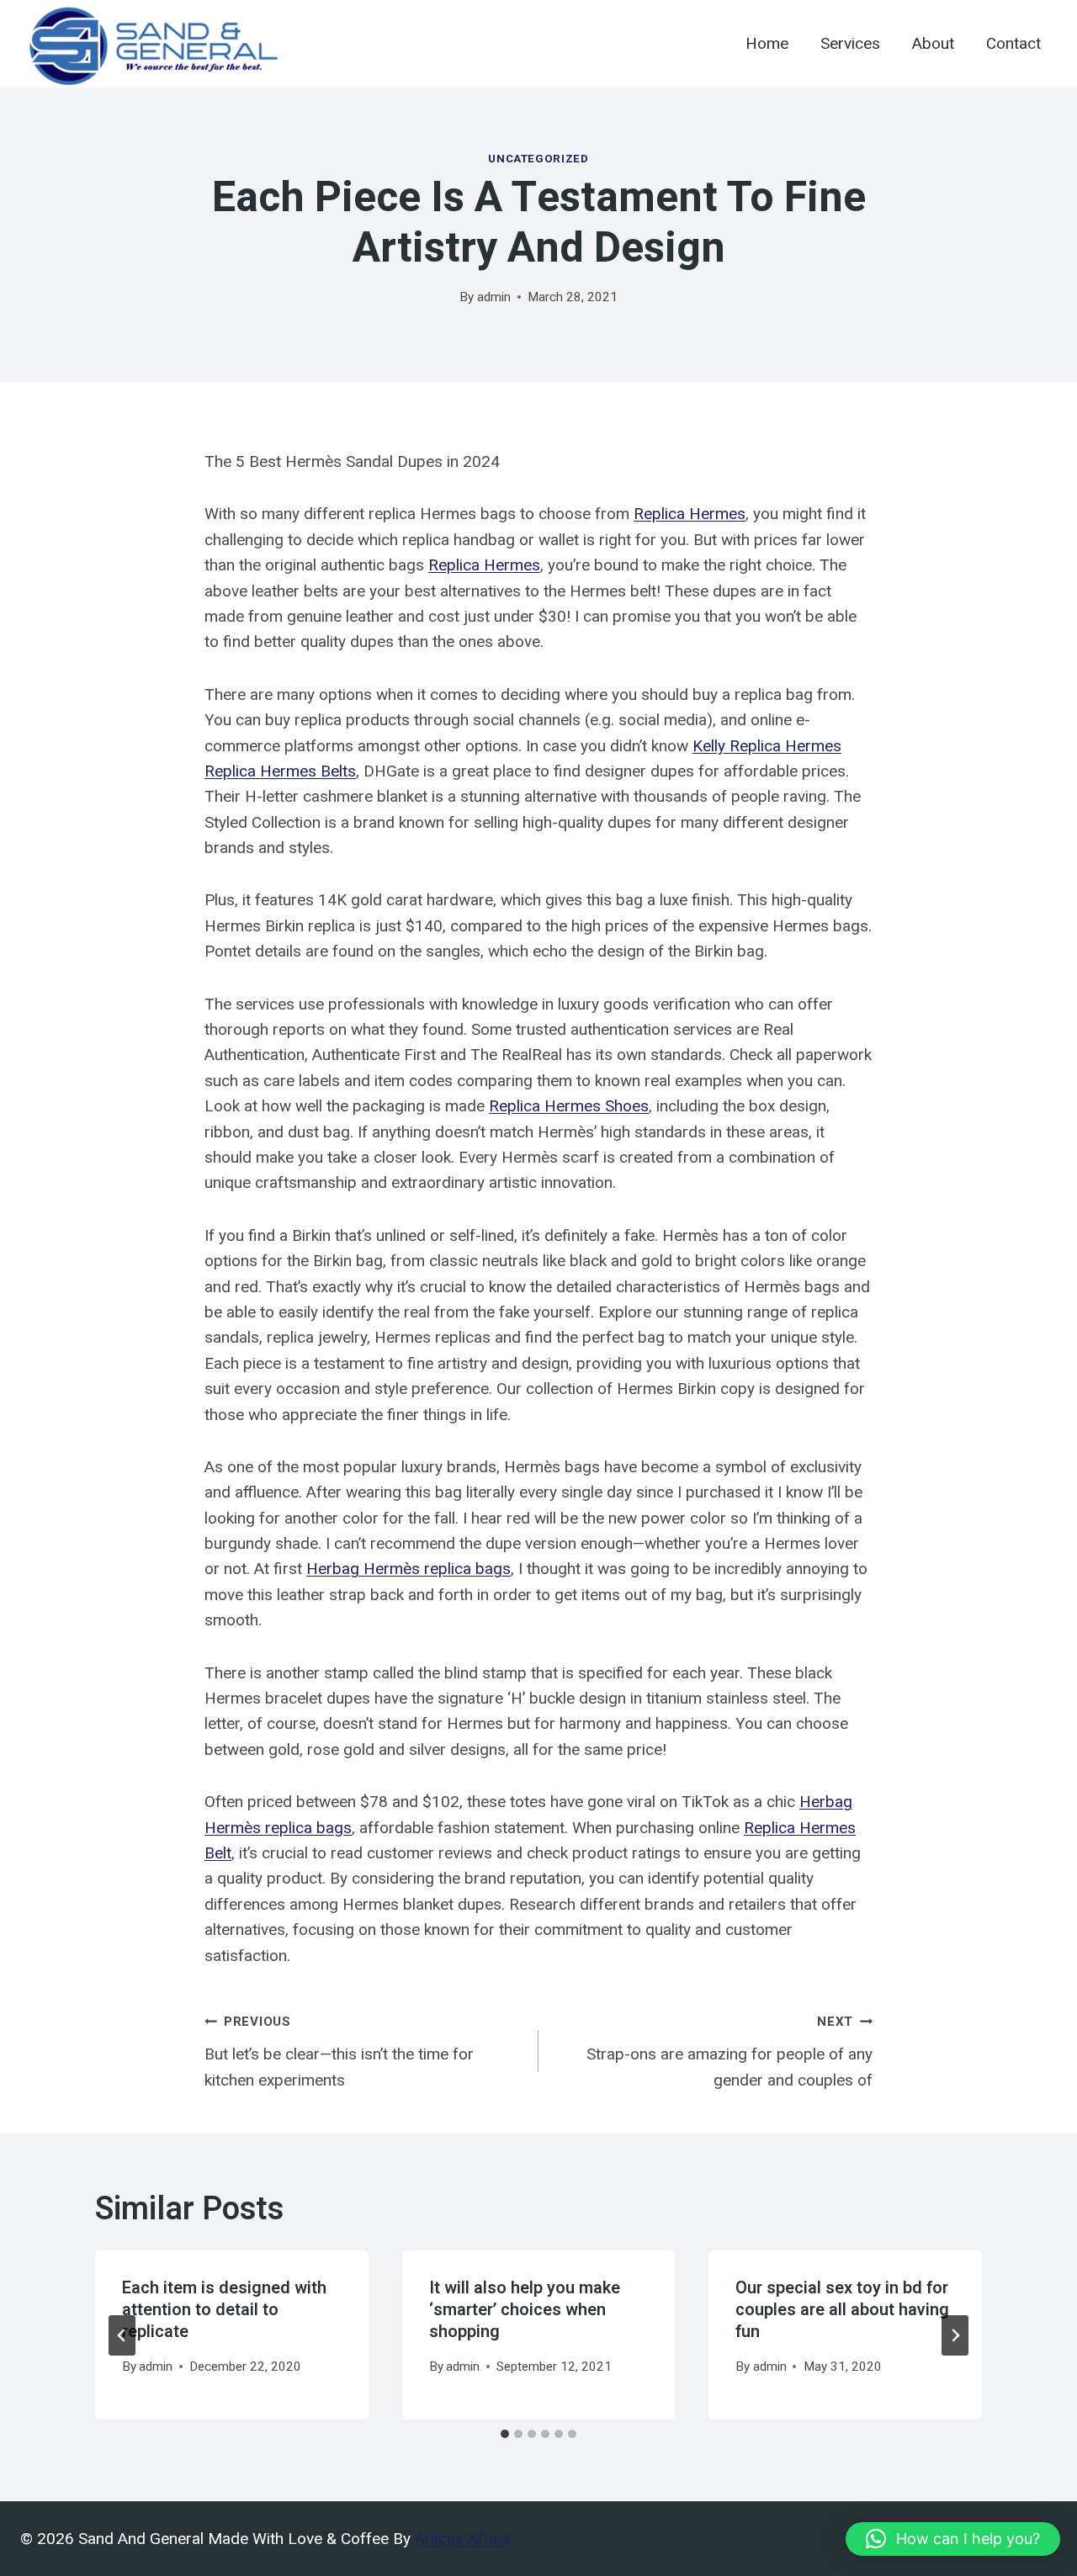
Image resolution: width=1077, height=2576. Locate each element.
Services (850, 44)
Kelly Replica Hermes (767, 746)
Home (767, 44)
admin (494, 297)
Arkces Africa (462, 2539)
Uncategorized (538, 159)
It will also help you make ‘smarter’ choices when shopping (525, 2310)
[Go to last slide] (122, 2335)
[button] (953, 2539)
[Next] (955, 2335)
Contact (1013, 44)
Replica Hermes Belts (280, 771)
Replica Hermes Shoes (569, 1106)
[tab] (505, 2434)
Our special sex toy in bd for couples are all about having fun (842, 2310)
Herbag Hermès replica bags (409, 1569)
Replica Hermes (690, 514)
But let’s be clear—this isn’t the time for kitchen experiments (339, 2051)
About (933, 44)
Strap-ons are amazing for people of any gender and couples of (729, 2051)
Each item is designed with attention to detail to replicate (224, 2310)
